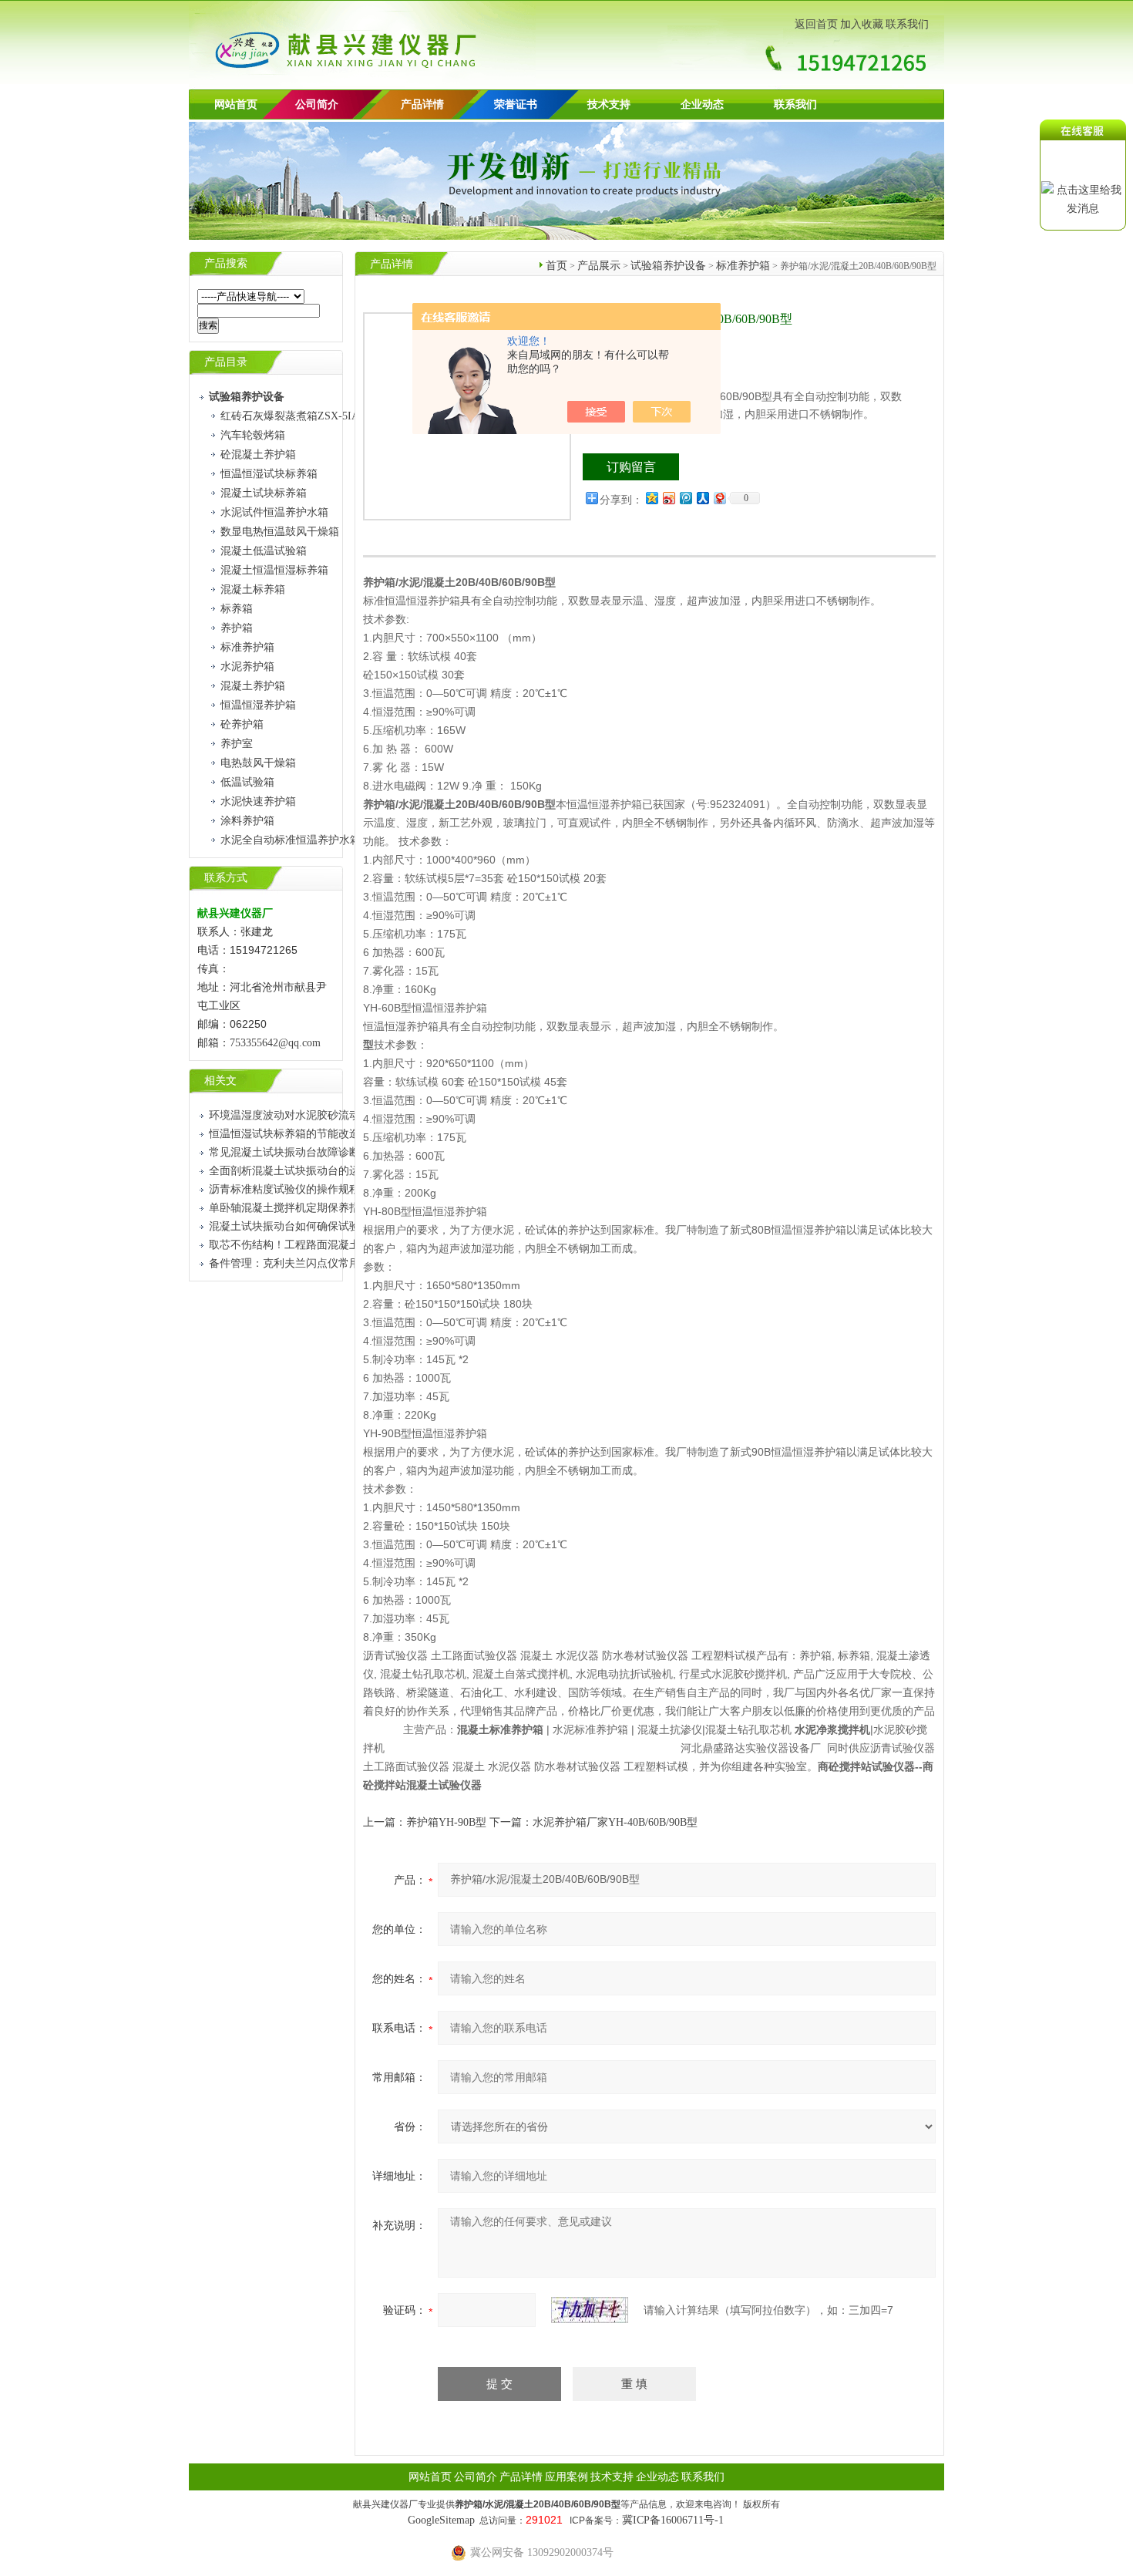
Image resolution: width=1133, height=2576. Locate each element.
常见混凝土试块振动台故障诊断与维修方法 (311, 1152)
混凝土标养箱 (253, 589)
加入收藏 (862, 24)
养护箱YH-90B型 (446, 1822)
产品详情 (422, 104)
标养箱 (237, 609)
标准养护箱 (247, 647)
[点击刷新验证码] (590, 2310)
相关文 (220, 1081)
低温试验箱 (247, 782)
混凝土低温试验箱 (264, 551)
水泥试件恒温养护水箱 (274, 512)
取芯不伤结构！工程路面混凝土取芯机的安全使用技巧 (338, 1245)
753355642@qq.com (275, 1043)
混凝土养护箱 (253, 686)
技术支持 (609, 104)
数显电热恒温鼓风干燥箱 (280, 532)
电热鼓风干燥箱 (258, 763)
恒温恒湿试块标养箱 (269, 474)
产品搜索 (226, 263)
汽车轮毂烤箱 (253, 435)
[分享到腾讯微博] (685, 498)
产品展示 (599, 266)
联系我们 (907, 24)
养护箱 (237, 628)
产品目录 (226, 362)
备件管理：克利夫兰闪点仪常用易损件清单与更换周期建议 (349, 1263)
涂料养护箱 (247, 821)
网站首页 (236, 104)
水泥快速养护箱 (258, 801)
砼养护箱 (242, 724)
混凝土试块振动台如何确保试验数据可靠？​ (311, 1226)
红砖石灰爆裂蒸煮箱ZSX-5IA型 (295, 416)
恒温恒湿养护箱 (258, 705)
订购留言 (631, 467)
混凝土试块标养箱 (264, 493)
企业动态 (702, 104)
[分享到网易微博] (719, 498)
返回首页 (816, 24)
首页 (556, 266)
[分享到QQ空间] (651, 498)
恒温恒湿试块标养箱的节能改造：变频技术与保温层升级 (344, 1134)
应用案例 (566, 2477)
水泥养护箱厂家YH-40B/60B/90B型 (615, 1822)
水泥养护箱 (247, 667)
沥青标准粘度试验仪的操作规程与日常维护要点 (322, 1189)
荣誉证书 (516, 104)
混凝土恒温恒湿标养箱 (274, 570)
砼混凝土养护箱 (258, 455)
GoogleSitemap (441, 2520)
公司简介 (476, 2477)
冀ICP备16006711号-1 (673, 2520)
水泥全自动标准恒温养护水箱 (291, 840)
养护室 (237, 744)
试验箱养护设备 (668, 266)
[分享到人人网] (702, 498)
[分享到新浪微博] (668, 498)
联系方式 (226, 878)
